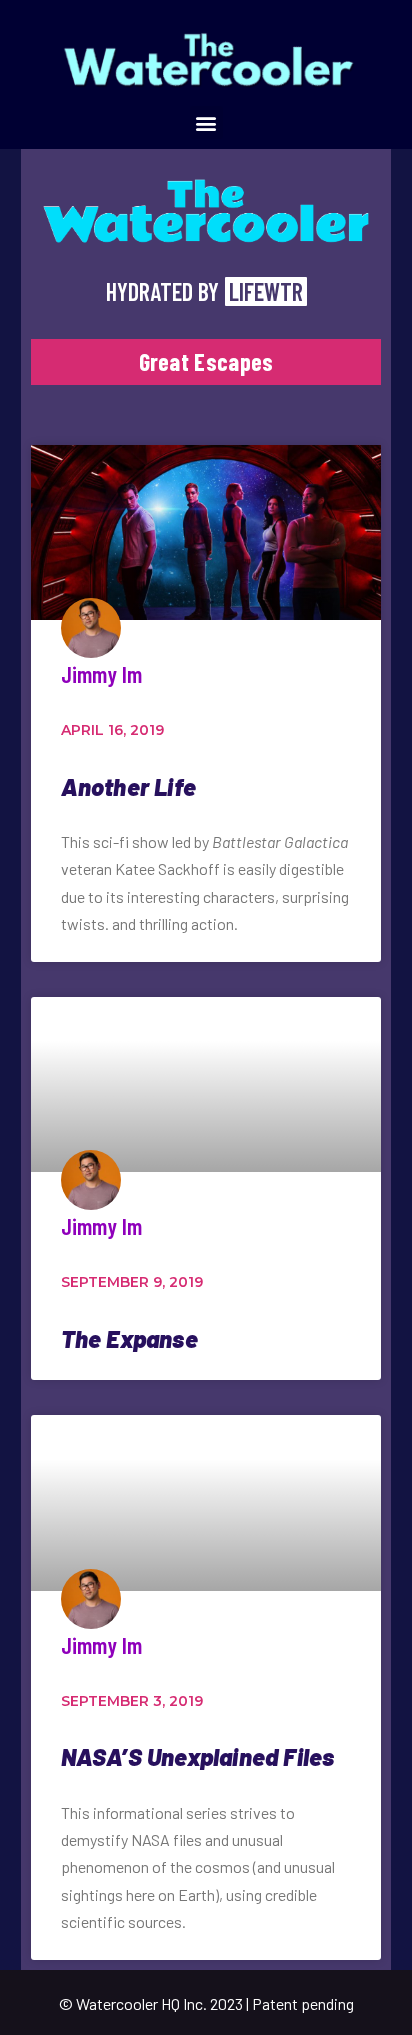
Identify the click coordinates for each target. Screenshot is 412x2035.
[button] (206, 122)
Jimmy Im (101, 674)
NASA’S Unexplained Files (198, 1756)
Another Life (128, 786)
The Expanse (129, 1338)
